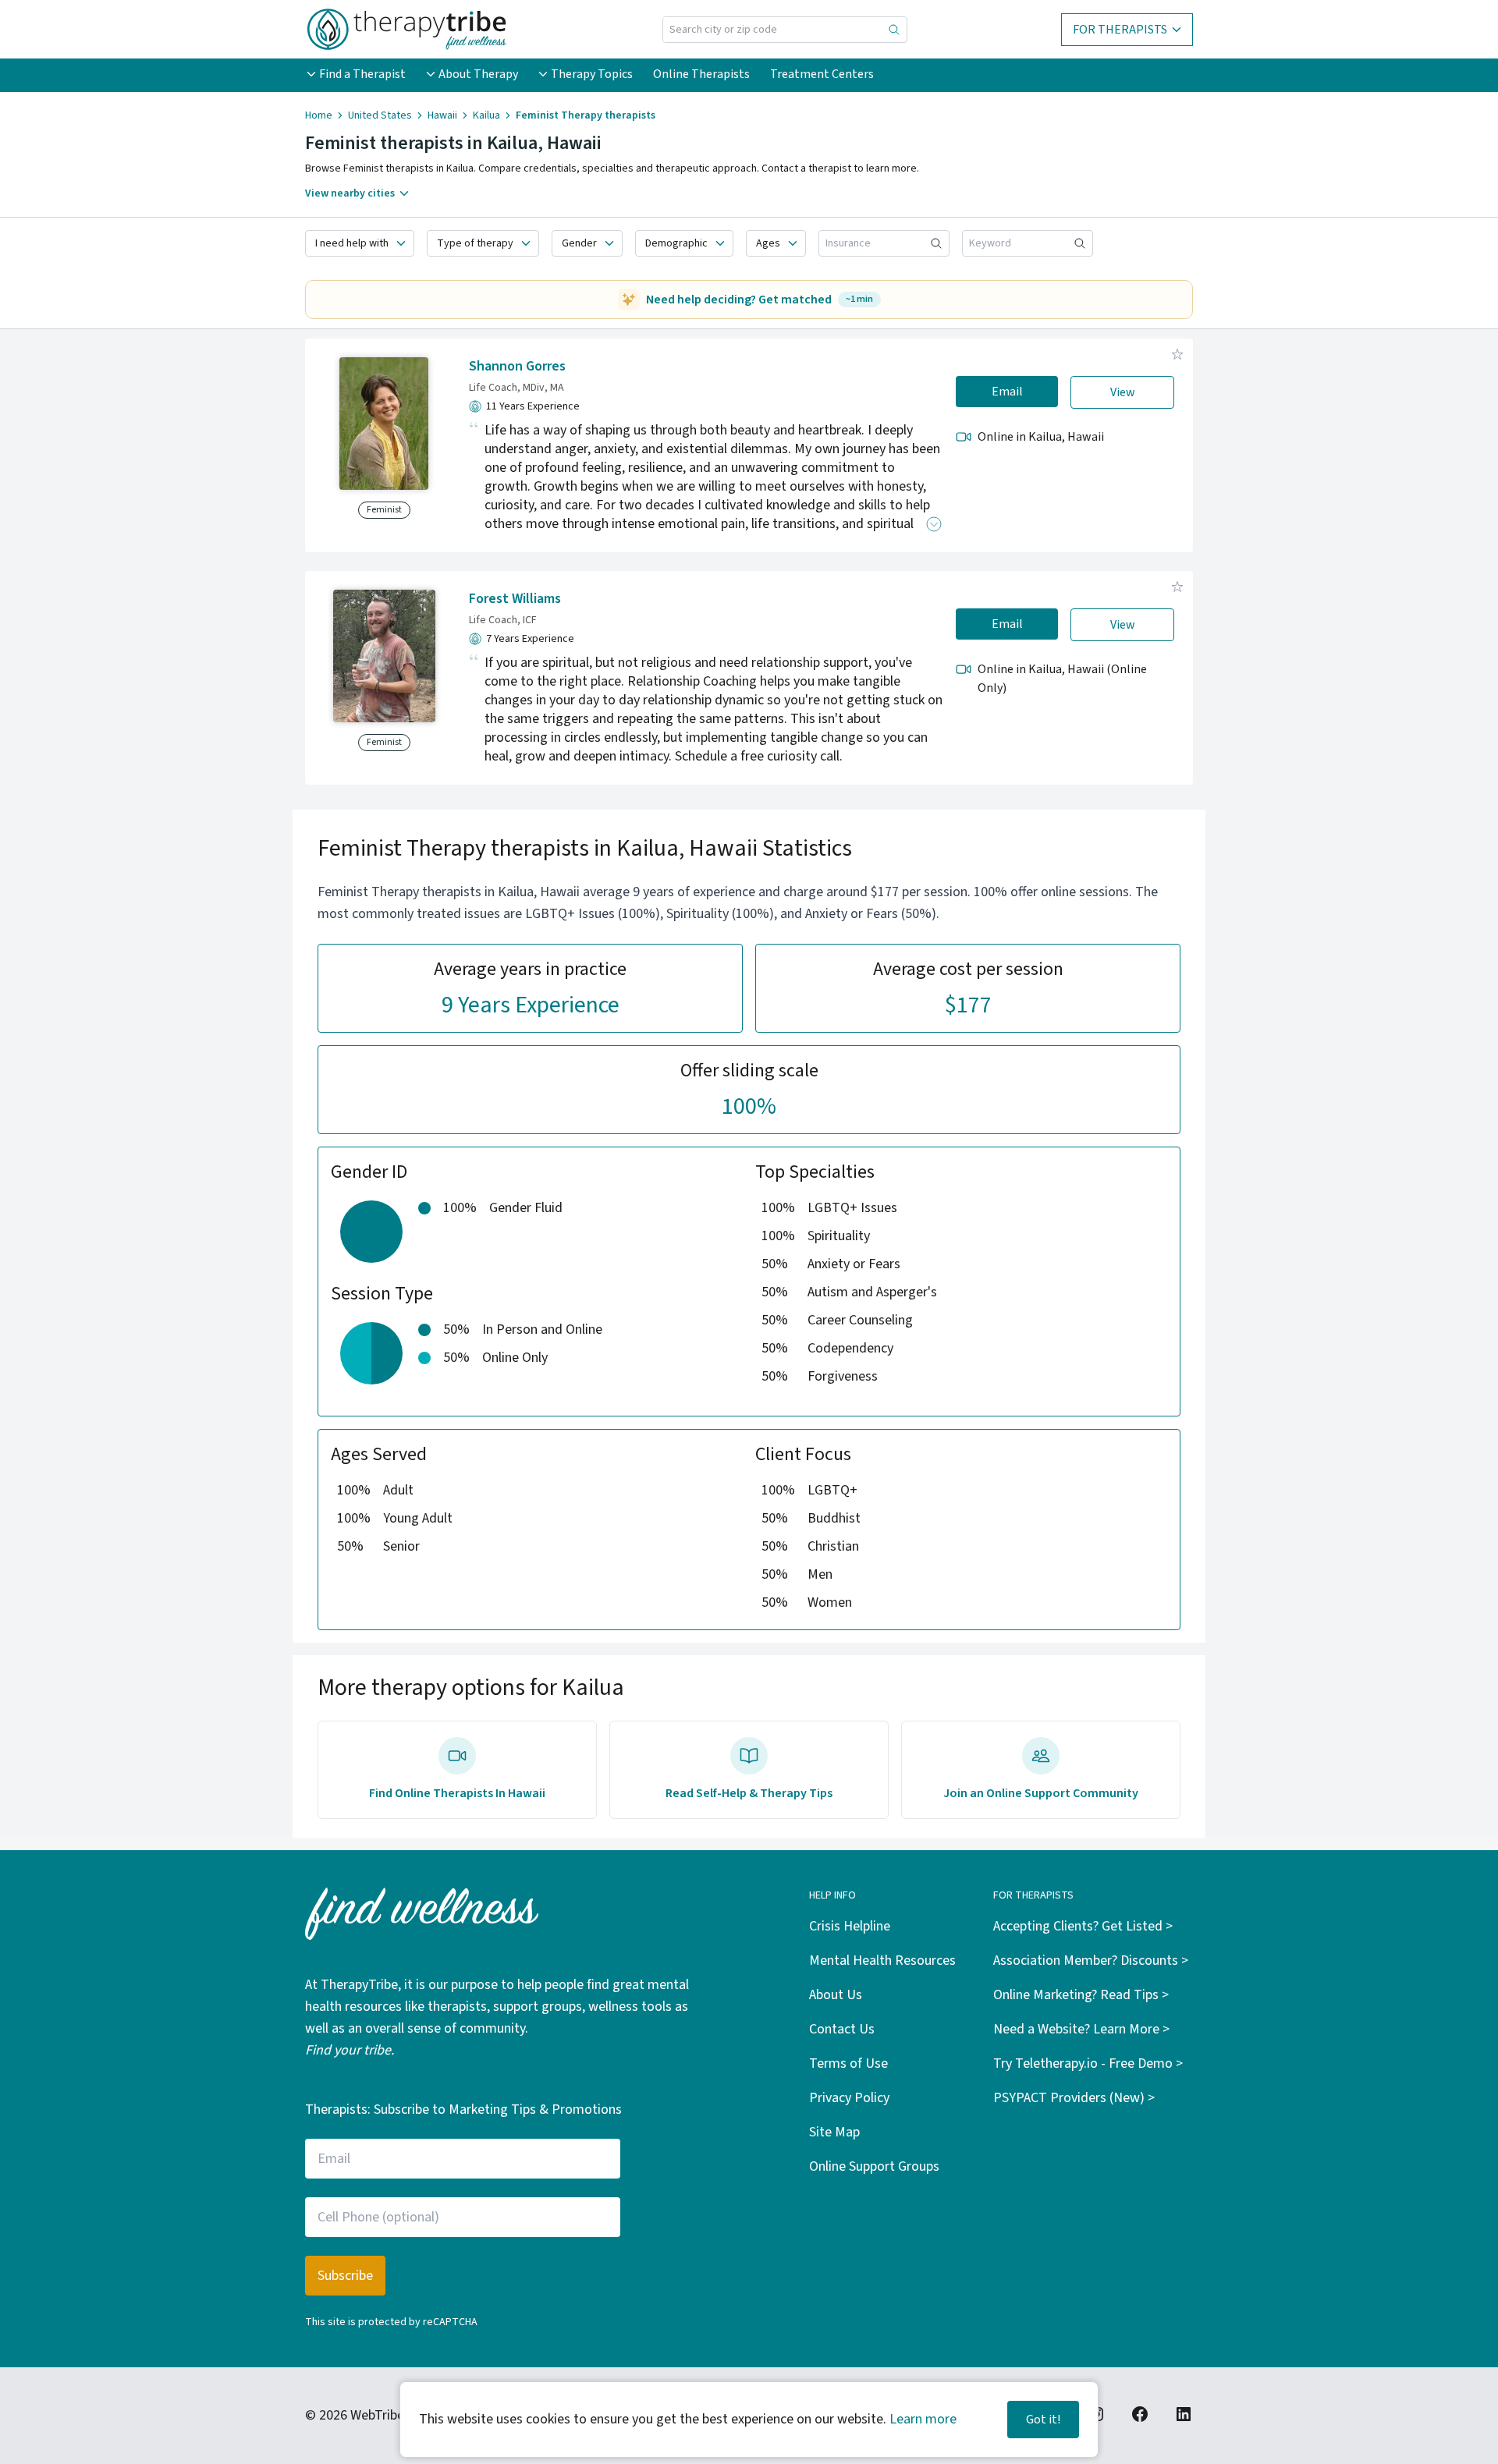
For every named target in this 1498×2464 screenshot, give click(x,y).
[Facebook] (1140, 2414)
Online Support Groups (874, 2166)
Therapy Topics (592, 74)
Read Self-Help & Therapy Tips (749, 1793)
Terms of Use (848, 2063)
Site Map (834, 2132)
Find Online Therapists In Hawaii (457, 1793)
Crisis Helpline (850, 1926)
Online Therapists (701, 74)
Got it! (1043, 2420)
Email (1007, 392)
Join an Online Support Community (1041, 1793)
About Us (836, 1995)
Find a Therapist (362, 74)
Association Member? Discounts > (1091, 1961)
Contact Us (842, 2029)
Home (319, 115)
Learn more (923, 2419)
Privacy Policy (849, 2098)
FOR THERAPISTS (1120, 30)
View (1123, 392)
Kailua (486, 115)
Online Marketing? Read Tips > (1081, 1995)
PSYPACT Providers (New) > (1074, 2098)
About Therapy (478, 74)
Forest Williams (515, 599)
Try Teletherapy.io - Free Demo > (1088, 2063)
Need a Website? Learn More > (1081, 2029)
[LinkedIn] (1184, 2414)
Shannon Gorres (517, 366)
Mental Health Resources (882, 1961)
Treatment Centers (822, 74)
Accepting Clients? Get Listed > (1083, 1926)
